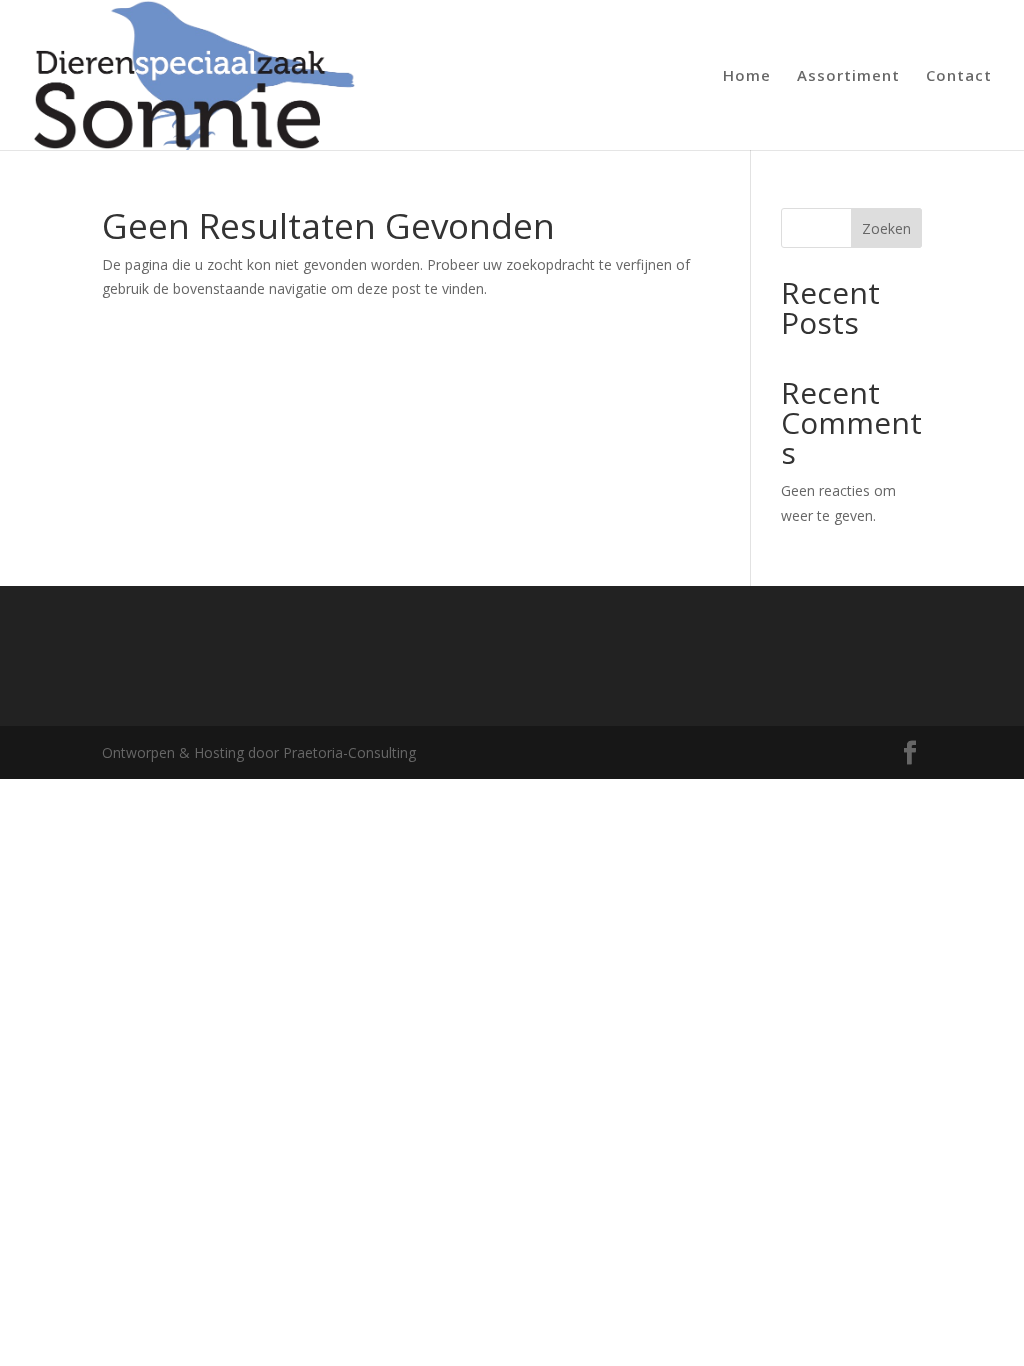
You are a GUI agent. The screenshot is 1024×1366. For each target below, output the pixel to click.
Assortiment (848, 76)
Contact (959, 76)
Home (747, 76)
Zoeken (886, 228)
